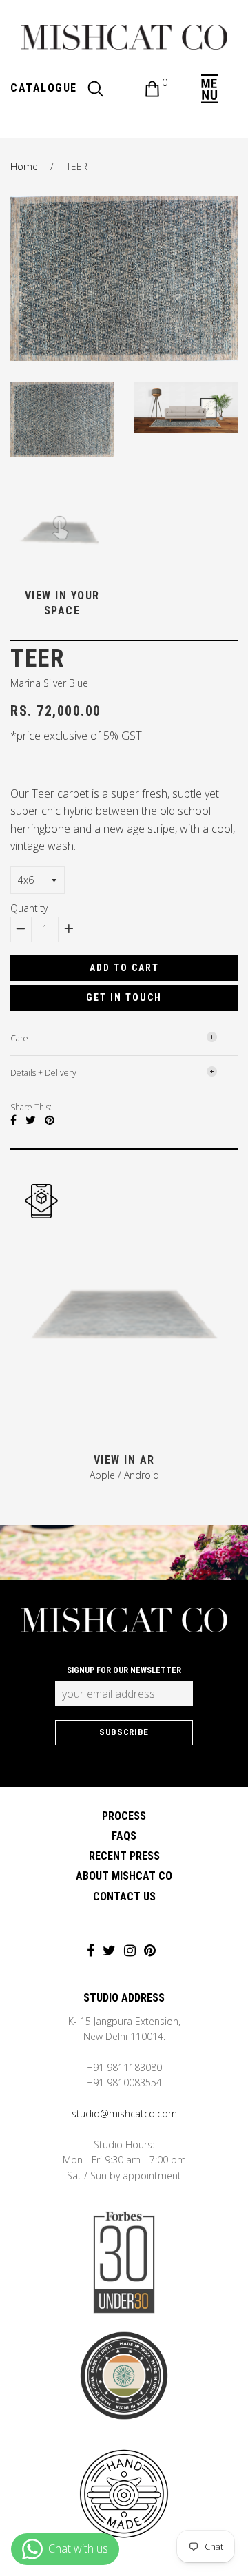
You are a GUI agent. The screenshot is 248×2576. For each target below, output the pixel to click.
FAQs (124, 1836)
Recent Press (124, 1856)
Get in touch (124, 997)
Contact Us (124, 1897)
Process (124, 1816)
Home (24, 166)
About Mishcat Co (124, 1876)
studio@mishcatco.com (124, 2113)
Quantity (29, 908)
